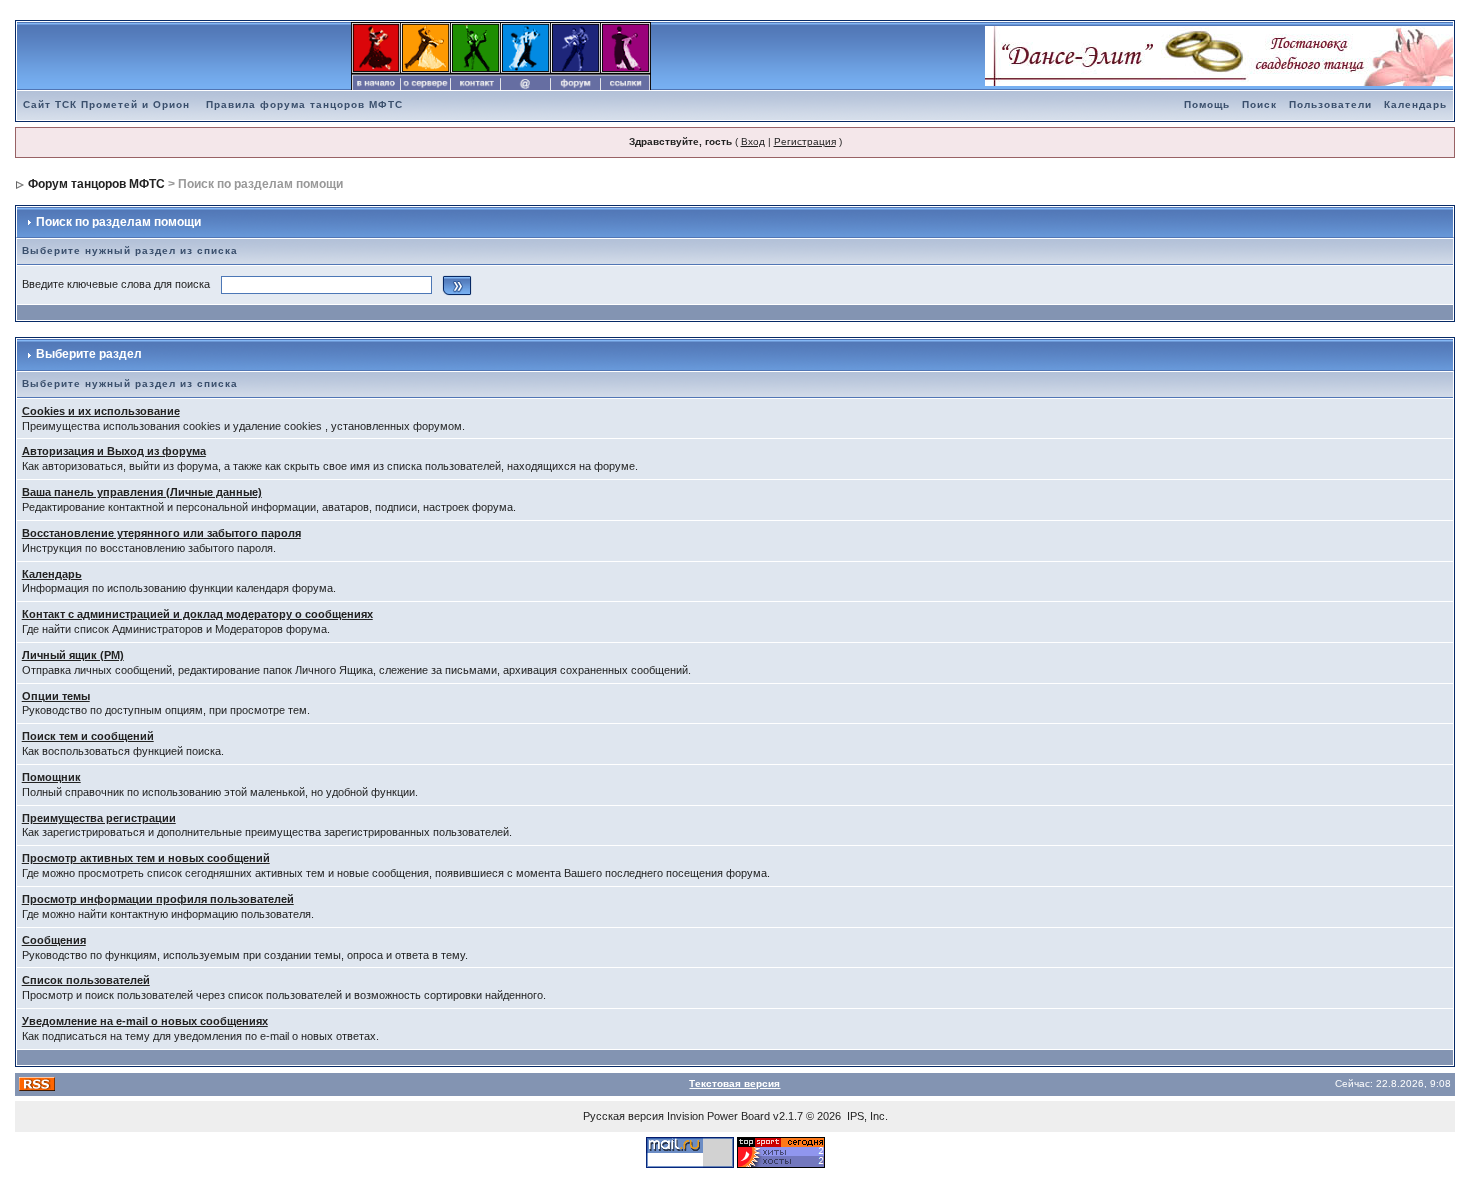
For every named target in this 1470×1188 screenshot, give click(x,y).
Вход (753, 141)
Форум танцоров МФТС (96, 184)
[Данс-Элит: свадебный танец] (1219, 55)
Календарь (1415, 104)
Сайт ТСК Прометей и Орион (106, 104)
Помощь (1207, 104)
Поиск (1259, 104)
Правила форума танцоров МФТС (304, 104)
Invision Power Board (718, 1116)
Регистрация (805, 141)
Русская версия (623, 1116)
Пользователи (1330, 104)
